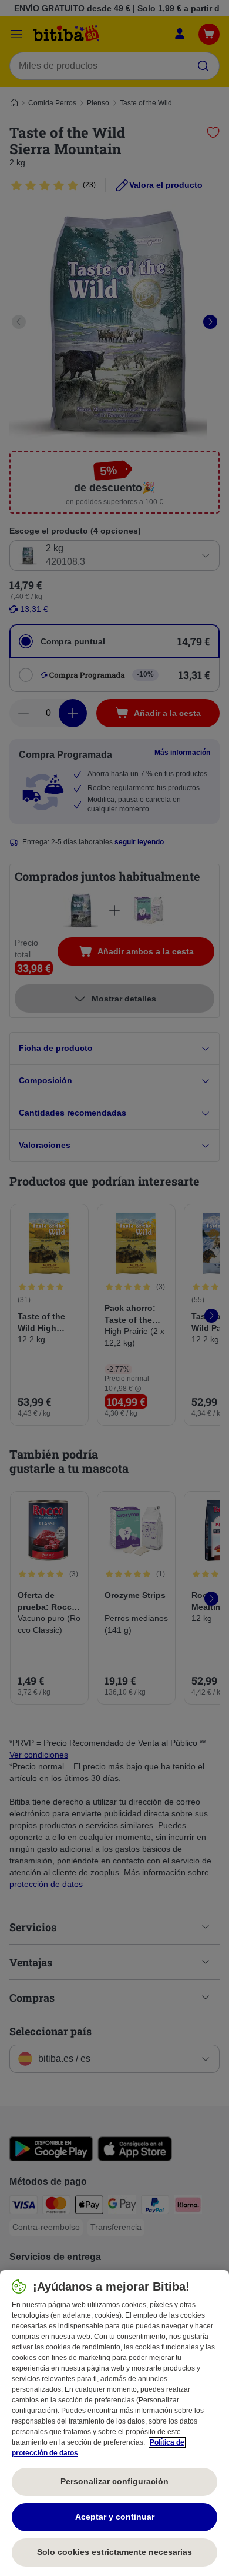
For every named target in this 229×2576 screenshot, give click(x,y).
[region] (114, 2423)
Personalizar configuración (114, 2481)
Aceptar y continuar (115, 2517)
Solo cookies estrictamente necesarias (114, 2552)
